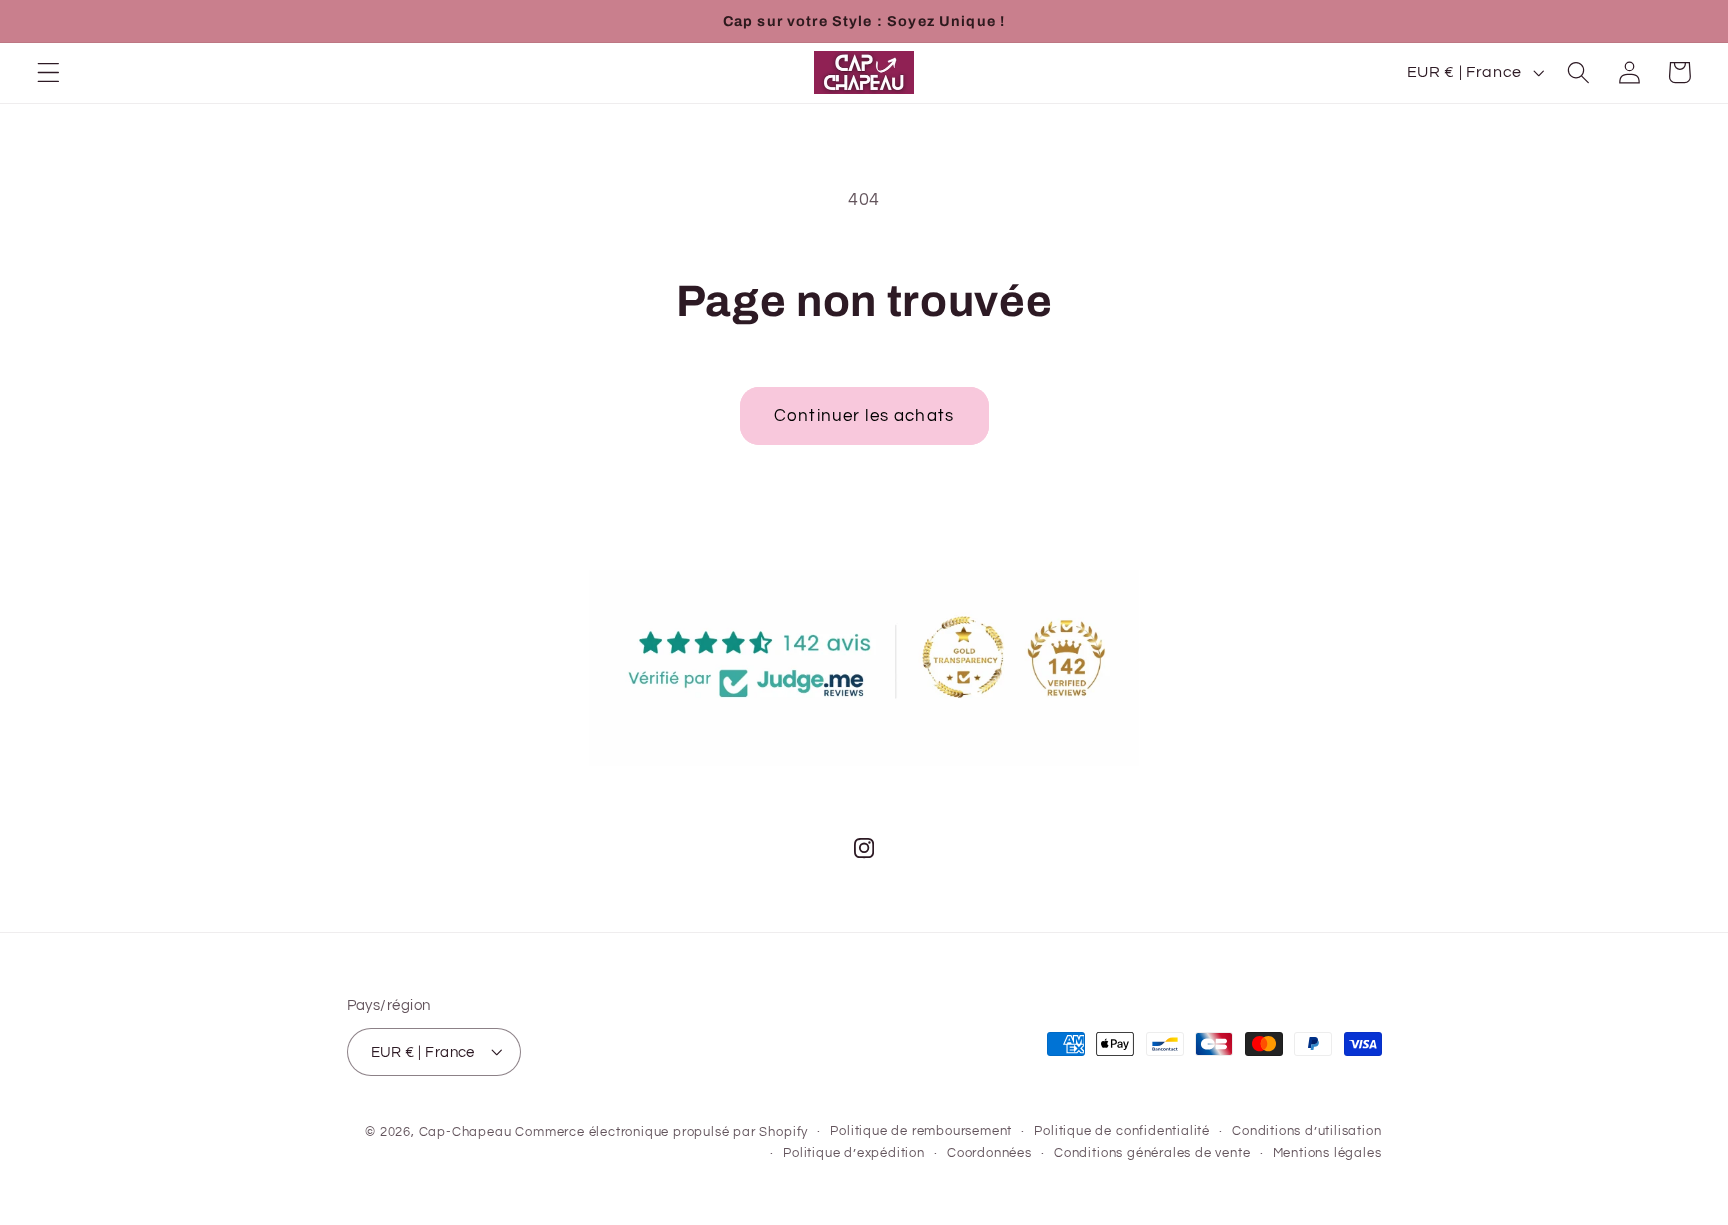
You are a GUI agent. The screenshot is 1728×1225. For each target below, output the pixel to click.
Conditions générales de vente (1152, 1153)
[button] (48, 72)
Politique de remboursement (921, 1130)
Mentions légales (1327, 1153)
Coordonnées (989, 1153)
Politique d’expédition (854, 1153)
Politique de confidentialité (1122, 1130)
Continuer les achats (864, 416)
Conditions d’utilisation (1306, 1130)
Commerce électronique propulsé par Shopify (661, 1131)
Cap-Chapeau (465, 1131)
